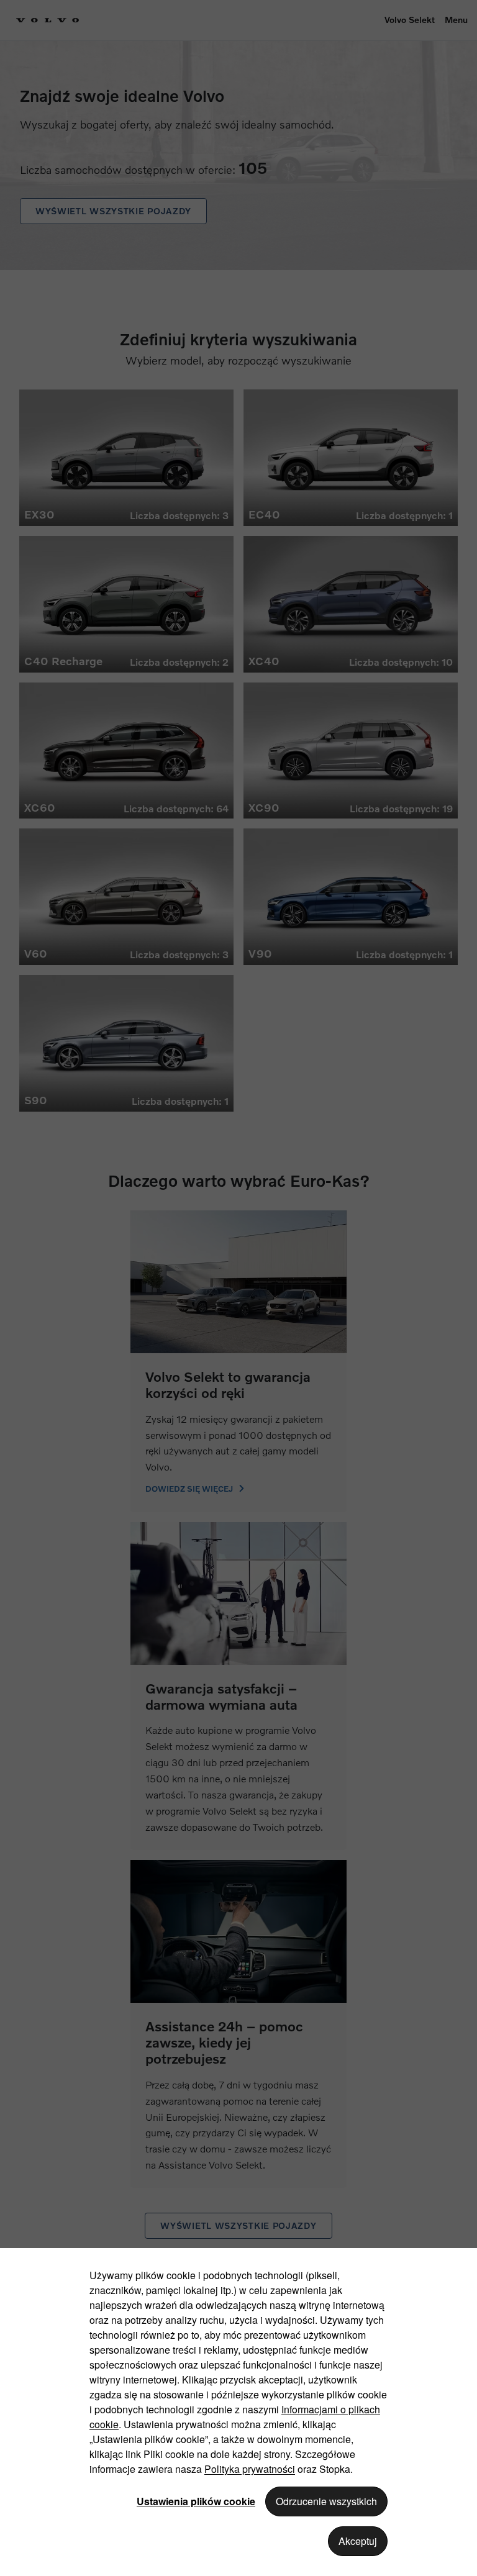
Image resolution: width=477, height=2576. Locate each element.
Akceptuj (358, 2541)
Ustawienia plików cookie (196, 2501)
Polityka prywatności (250, 2469)
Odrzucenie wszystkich (326, 2501)
